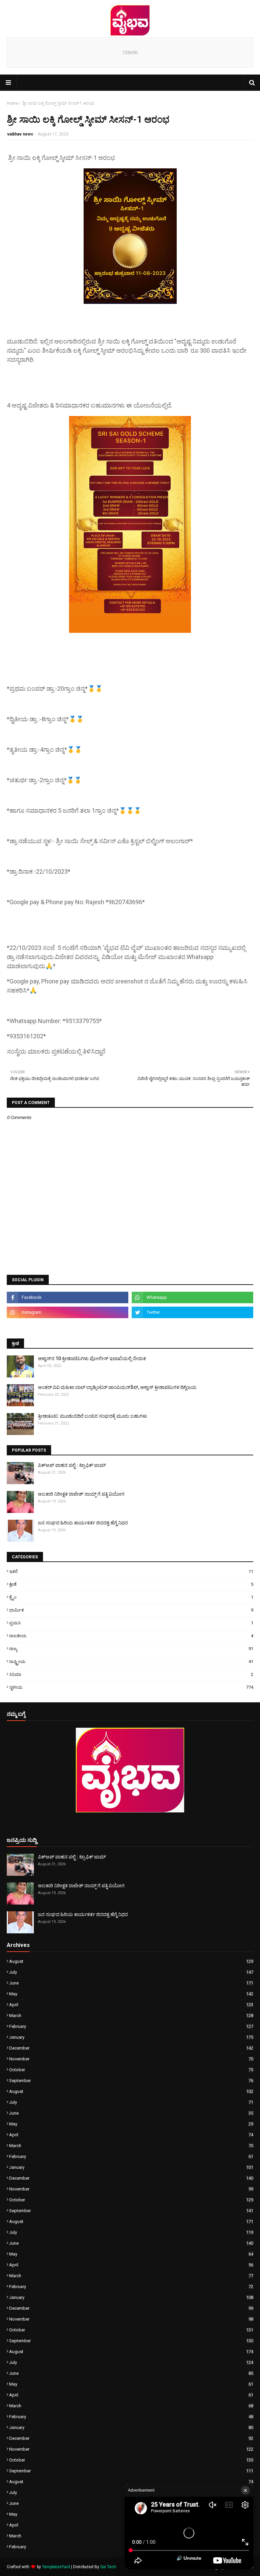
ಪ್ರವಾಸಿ (131, 1623)
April (131, 2005)
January (131, 2037)
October (131, 2070)
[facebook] (68, 1297)
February (131, 2026)
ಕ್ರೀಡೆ (131, 1584)
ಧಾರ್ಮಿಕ (131, 1610)
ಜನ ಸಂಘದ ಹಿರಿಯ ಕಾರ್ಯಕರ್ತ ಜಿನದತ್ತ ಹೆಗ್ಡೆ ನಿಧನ (83, 1523)
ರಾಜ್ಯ (131, 1649)
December (131, 2048)
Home (12, 103)
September (131, 2081)
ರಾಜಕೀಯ (131, 1636)
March (131, 2016)
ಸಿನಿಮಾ (131, 1674)
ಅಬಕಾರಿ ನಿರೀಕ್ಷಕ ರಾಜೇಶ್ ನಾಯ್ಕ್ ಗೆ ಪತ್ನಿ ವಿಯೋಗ (81, 1494)
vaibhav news (20, 134)
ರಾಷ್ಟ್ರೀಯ (131, 1661)
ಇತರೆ (131, 1571)
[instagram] (68, 1312)
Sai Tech (108, 2567)
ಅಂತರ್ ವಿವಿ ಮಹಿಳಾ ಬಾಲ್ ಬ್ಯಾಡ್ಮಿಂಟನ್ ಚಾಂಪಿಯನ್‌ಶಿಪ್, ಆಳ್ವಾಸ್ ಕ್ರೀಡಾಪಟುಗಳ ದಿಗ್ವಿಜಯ (117, 1387)
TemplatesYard (56, 2567)
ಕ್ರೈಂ (131, 1597)
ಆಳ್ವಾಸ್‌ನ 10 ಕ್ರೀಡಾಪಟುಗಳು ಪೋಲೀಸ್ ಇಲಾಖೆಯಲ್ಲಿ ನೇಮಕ (92, 1358)
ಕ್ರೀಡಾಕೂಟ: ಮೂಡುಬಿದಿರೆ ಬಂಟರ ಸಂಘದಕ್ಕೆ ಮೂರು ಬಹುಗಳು (93, 1416)
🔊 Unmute (189, 2558)
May (131, 1994)
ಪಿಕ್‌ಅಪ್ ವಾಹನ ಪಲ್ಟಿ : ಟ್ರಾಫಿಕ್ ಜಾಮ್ (72, 1465)
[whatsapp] (192, 1297)
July (131, 1972)
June (131, 1983)
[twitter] (192, 1312)
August (131, 1961)
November (131, 2059)
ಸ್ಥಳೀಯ (131, 1687)
